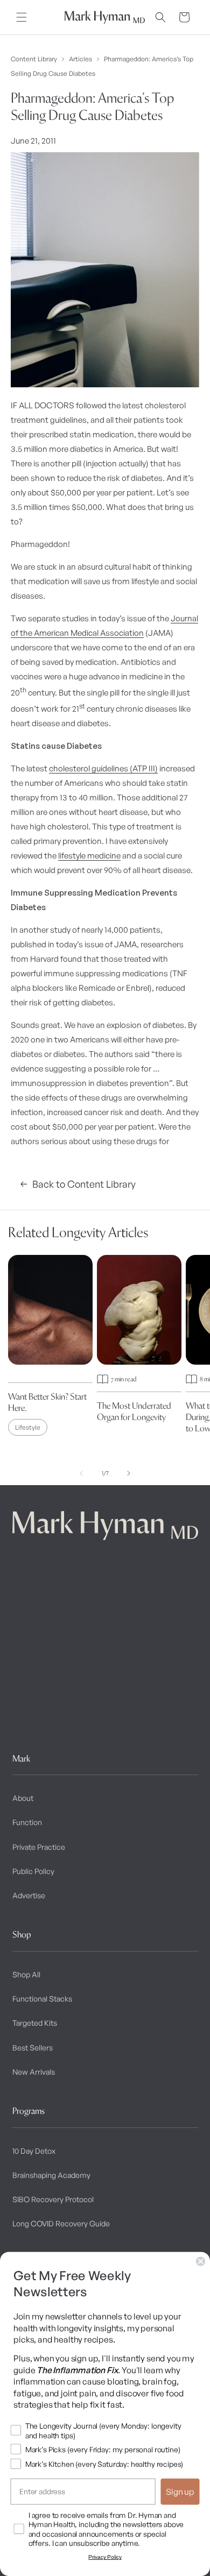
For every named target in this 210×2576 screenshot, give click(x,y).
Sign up (180, 2492)
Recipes (26, 1681)
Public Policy (33, 1871)
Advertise (29, 1895)
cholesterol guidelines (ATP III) (103, 768)
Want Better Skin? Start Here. (47, 1402)
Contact (26, 1730)
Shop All (26, 1974)
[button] (22, 17)
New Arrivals (34, 2072)
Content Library (34, 59)
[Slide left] (81, 1473)
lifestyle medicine (89, 856)
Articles (80, 59)
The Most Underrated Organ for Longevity (134, 1411)
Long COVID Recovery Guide (61, 2223)
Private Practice (39, 1847)
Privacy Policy (105, 2557)
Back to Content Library (84, 1184)
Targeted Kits (35, 2023)
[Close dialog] (201, 2261)
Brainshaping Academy (51, 2175)
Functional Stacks (42, 1999)
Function (27, 1822)
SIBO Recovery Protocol (53, 2199)
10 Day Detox (34, 2151)
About (23, 1798)
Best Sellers (33, 2048)
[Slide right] (129, 1473)
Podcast (26, 1633)
